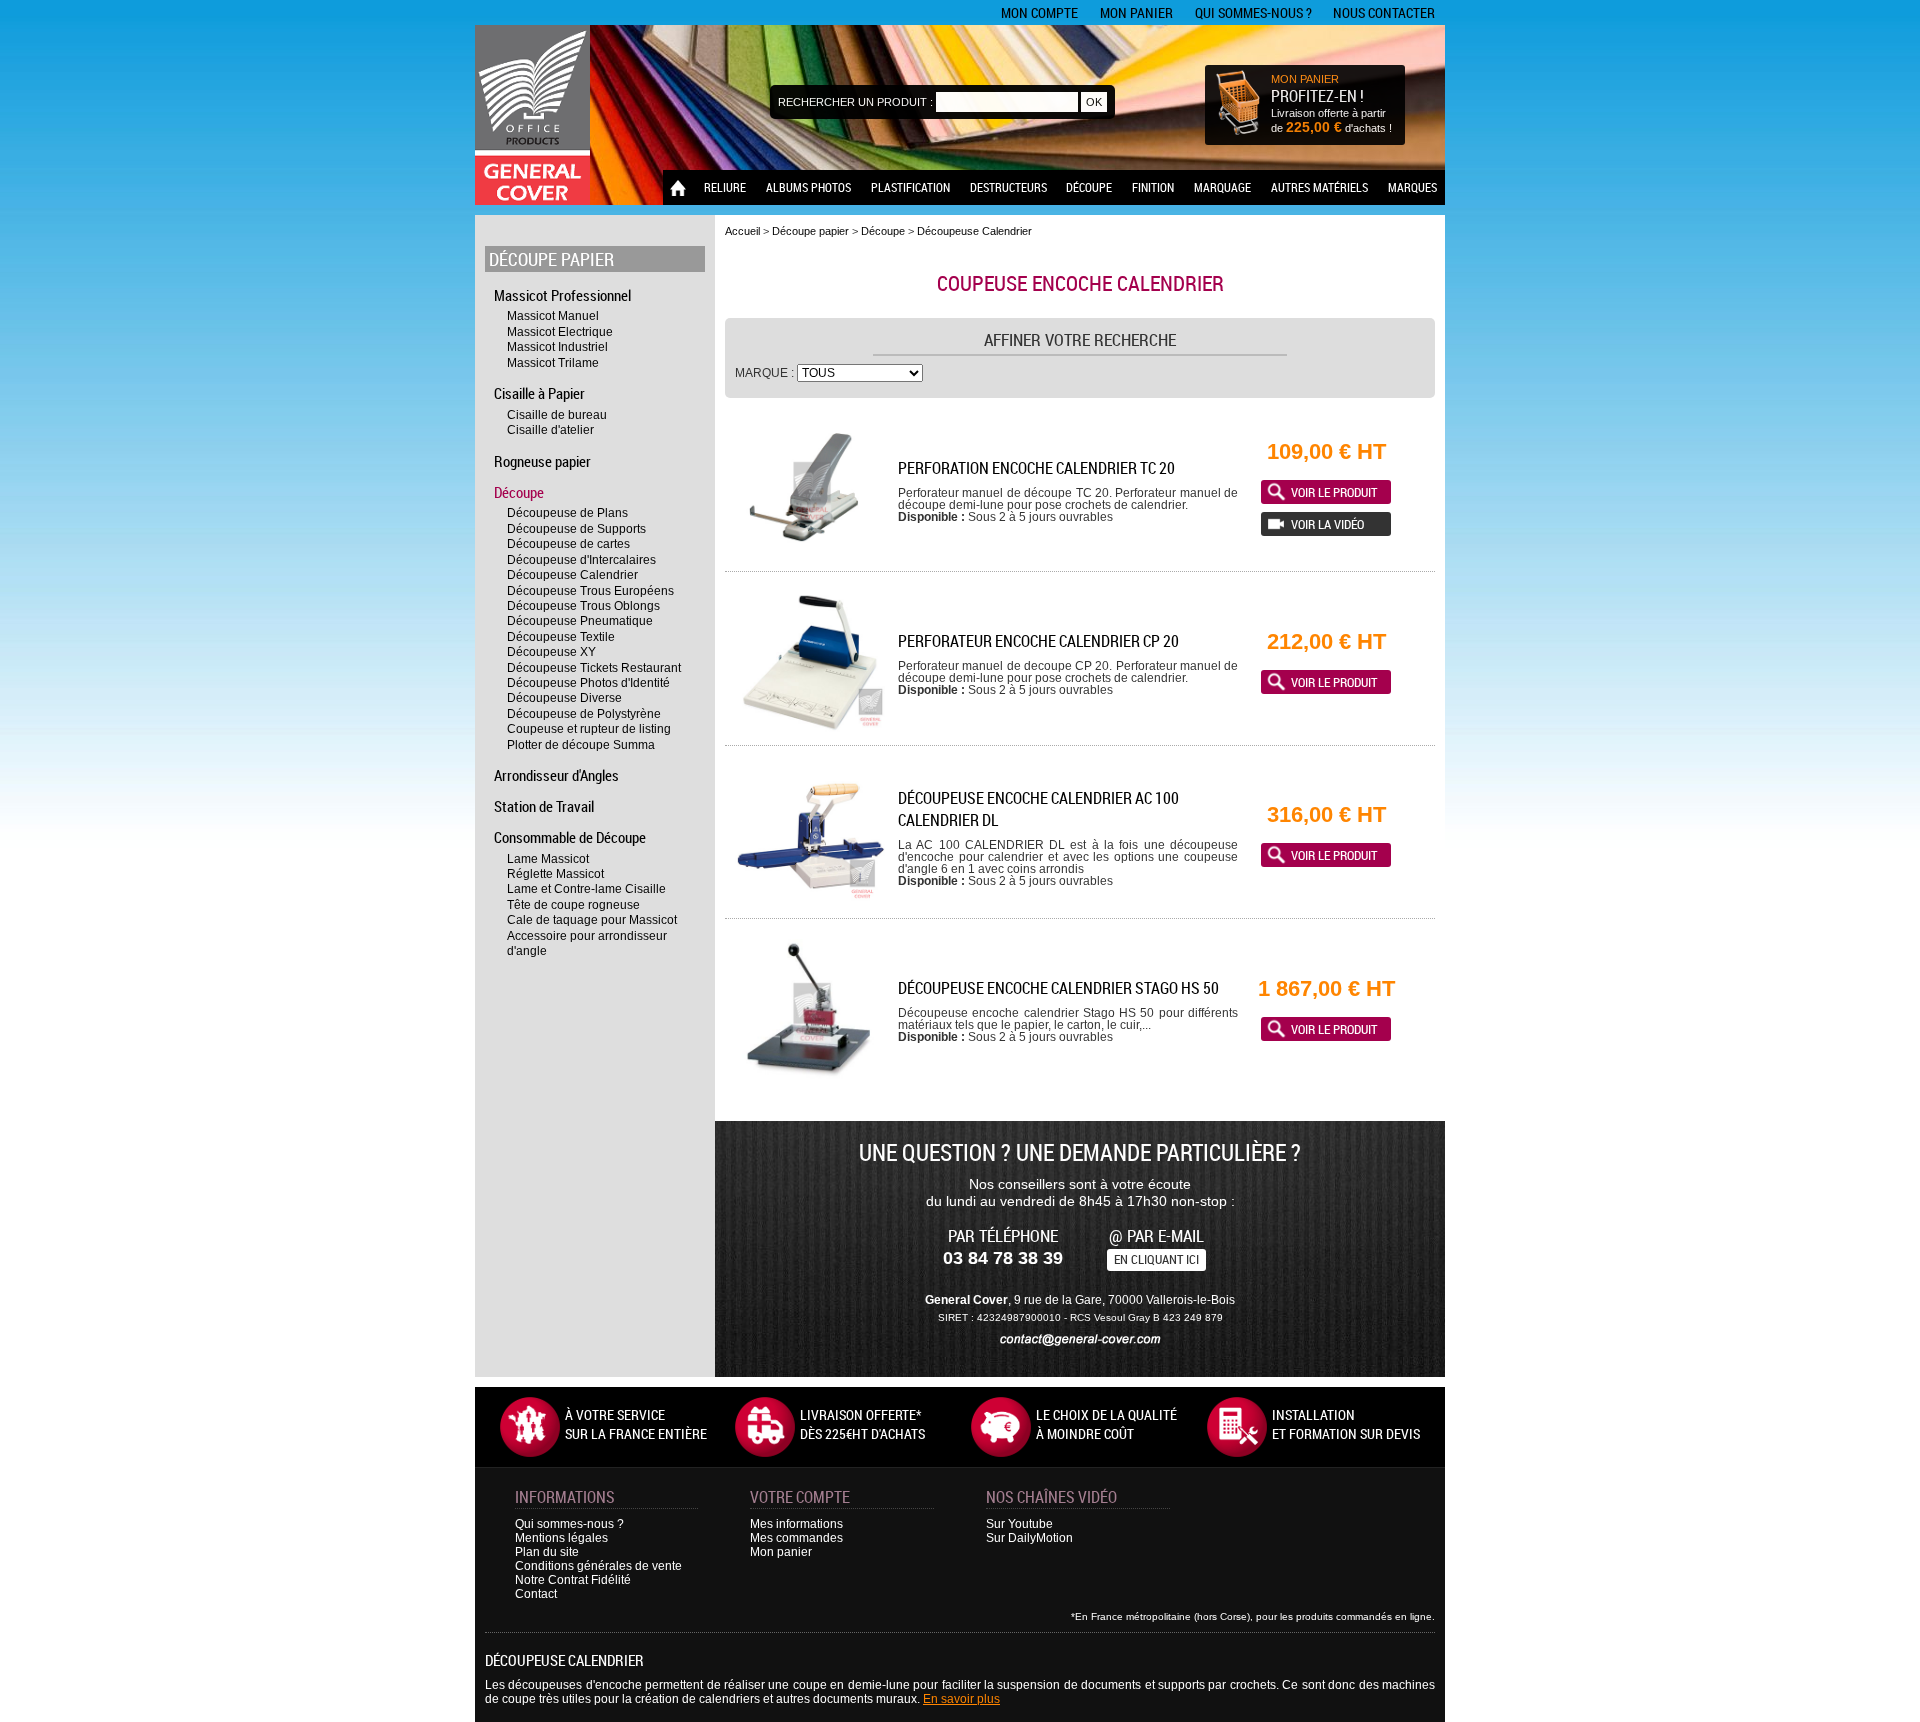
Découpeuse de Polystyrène (584, 714)
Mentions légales (561, 1538)
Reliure (725, 187)
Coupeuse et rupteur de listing (589, 729)
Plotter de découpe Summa (581, 745)
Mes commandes (796, 1538)
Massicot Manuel (553, 316)
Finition (1153, 187)
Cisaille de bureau (557, 415)
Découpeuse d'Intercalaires (581, 560)
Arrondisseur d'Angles (556, 775)
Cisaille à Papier (539, 393)
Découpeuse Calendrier (572, 575)
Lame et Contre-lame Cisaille (586, 889)
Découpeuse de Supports (576, 529)
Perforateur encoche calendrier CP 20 (1038, 641)
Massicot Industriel (557, 347)
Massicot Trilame (553, 363)
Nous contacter (1384, 12)
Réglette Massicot (555, 874)
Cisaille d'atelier (550, 430)
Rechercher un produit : (855, 102)
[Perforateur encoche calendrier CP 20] (810, 729)
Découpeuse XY (551, 652)
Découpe (1089, 187)
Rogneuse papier (542, 461)
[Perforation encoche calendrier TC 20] (810, 555)
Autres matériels (1319, 187)
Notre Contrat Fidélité (573, 1580)
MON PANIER (1305, 79)
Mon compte (1039, 12)
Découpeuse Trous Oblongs (583, 606)
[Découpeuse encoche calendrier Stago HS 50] (810, 1076)
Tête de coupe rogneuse (573, 905)
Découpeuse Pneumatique (580, 621)
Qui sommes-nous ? (1253, 12)
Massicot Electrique (560, 332)
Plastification (910, 187)
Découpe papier (551, 259)
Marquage (1222, 187)
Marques (1412, 187)
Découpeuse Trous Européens (590, 591)
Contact (536, 1594)
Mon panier (1136, 12)
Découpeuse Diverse (564, 698)
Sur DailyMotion (1029, 1538)
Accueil (742, 231)
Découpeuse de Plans (567, 513)
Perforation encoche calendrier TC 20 (1036, 468)
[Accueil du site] (532, 115)
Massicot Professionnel (562, 295)
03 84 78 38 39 (1003, 1257)
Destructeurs (1008, 187)
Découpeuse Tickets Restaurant (594, 668)
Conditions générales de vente (598, 1566)
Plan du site (547, 1552)
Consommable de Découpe (570, 837)
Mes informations (796, 1524)
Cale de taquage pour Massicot (592, 920)
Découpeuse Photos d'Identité (588, 683)
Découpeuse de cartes (568, 544)
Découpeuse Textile (561, 637)
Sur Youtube (1019, 1524)
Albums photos (808, 187)
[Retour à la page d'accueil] (678, 187)
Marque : (766, 373)
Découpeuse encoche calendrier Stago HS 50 (1058, 988)
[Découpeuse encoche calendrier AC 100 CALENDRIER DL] (810, 902)
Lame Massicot (548, 859)
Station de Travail (544, 806)
